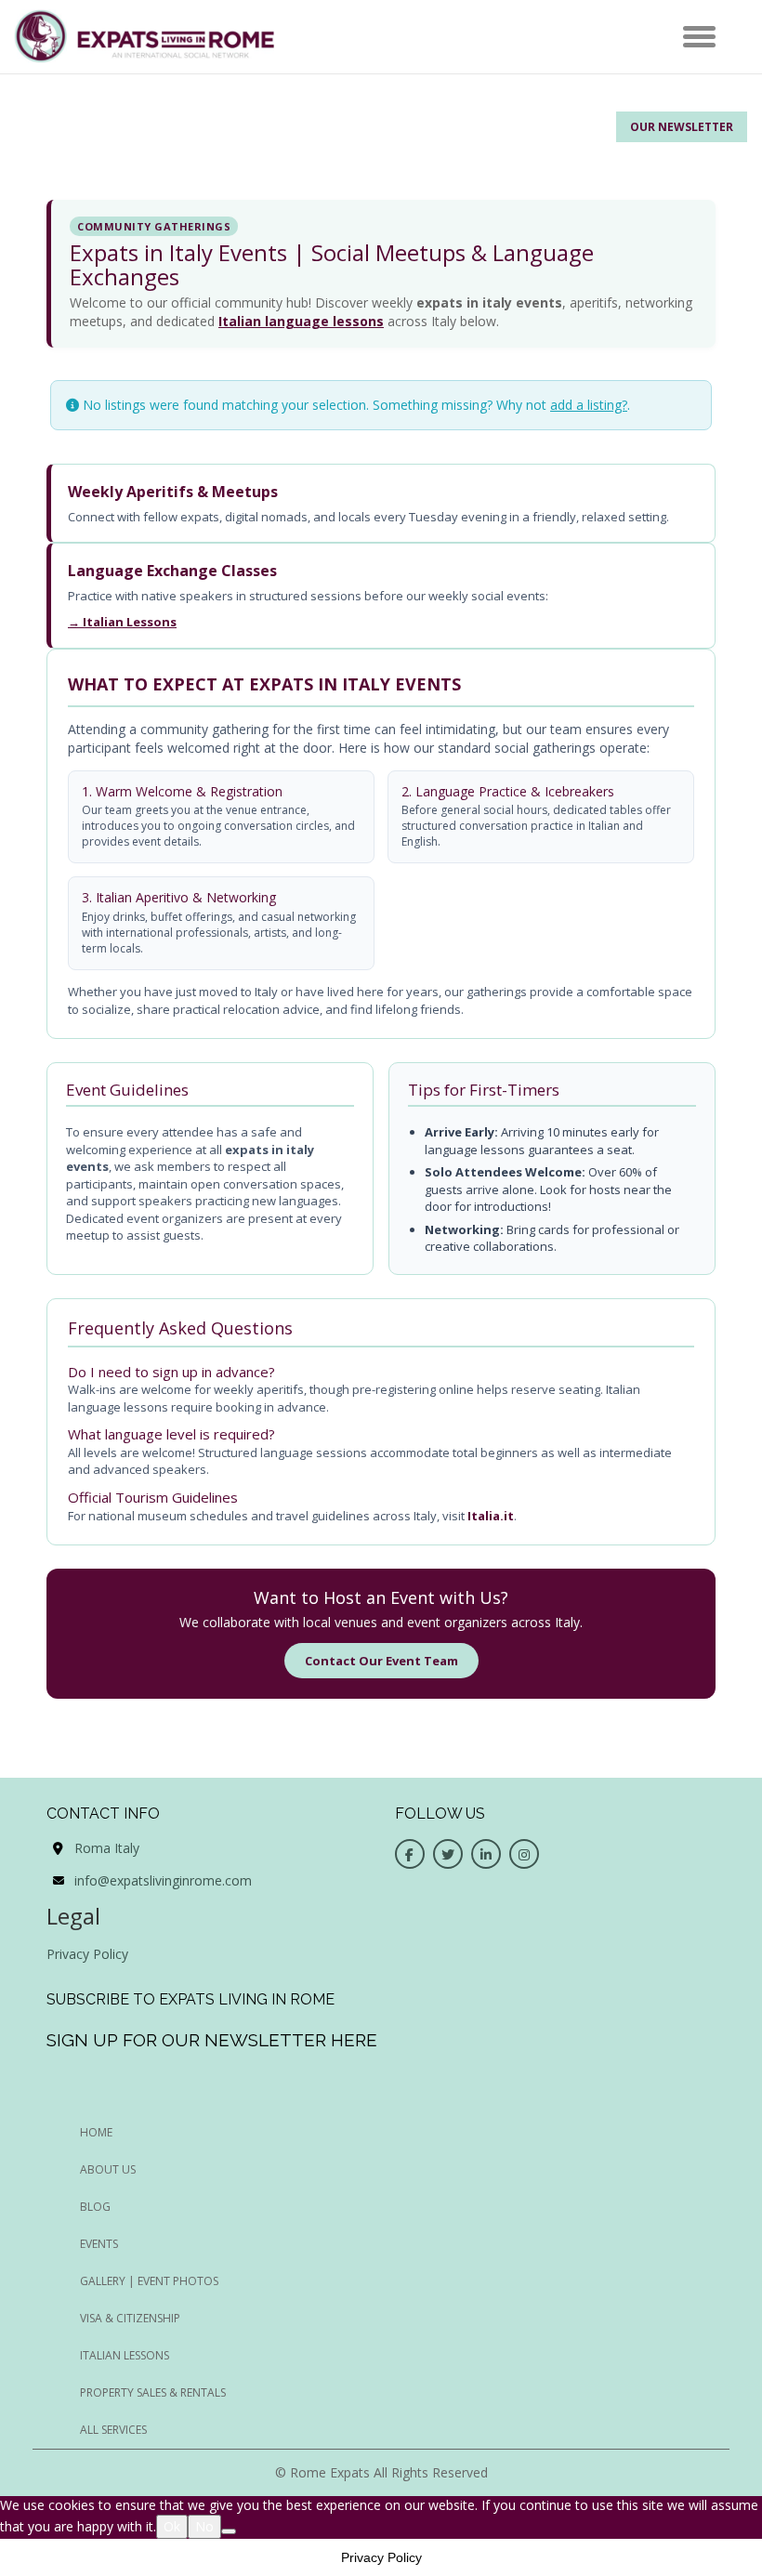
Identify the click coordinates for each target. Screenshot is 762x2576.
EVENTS (99, 2244)
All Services (113, 2430)
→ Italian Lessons (122, 622)
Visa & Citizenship (130, 2318)
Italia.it (491, 1516)
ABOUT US (108, 2169)
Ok (172, 2526)
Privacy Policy (87, 1954)
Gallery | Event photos (149, 2281)
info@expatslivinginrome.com (163, 1880)
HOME (96, 2132)
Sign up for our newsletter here (212, 2040)
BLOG (95, 2207)
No (204, 2526)
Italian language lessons (301, 321)
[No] (229, 2531)
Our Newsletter (682, 127)
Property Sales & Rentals (153, 2392)
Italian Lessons (125, 2355)
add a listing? (589, 405)
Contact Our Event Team (381, 1661)
